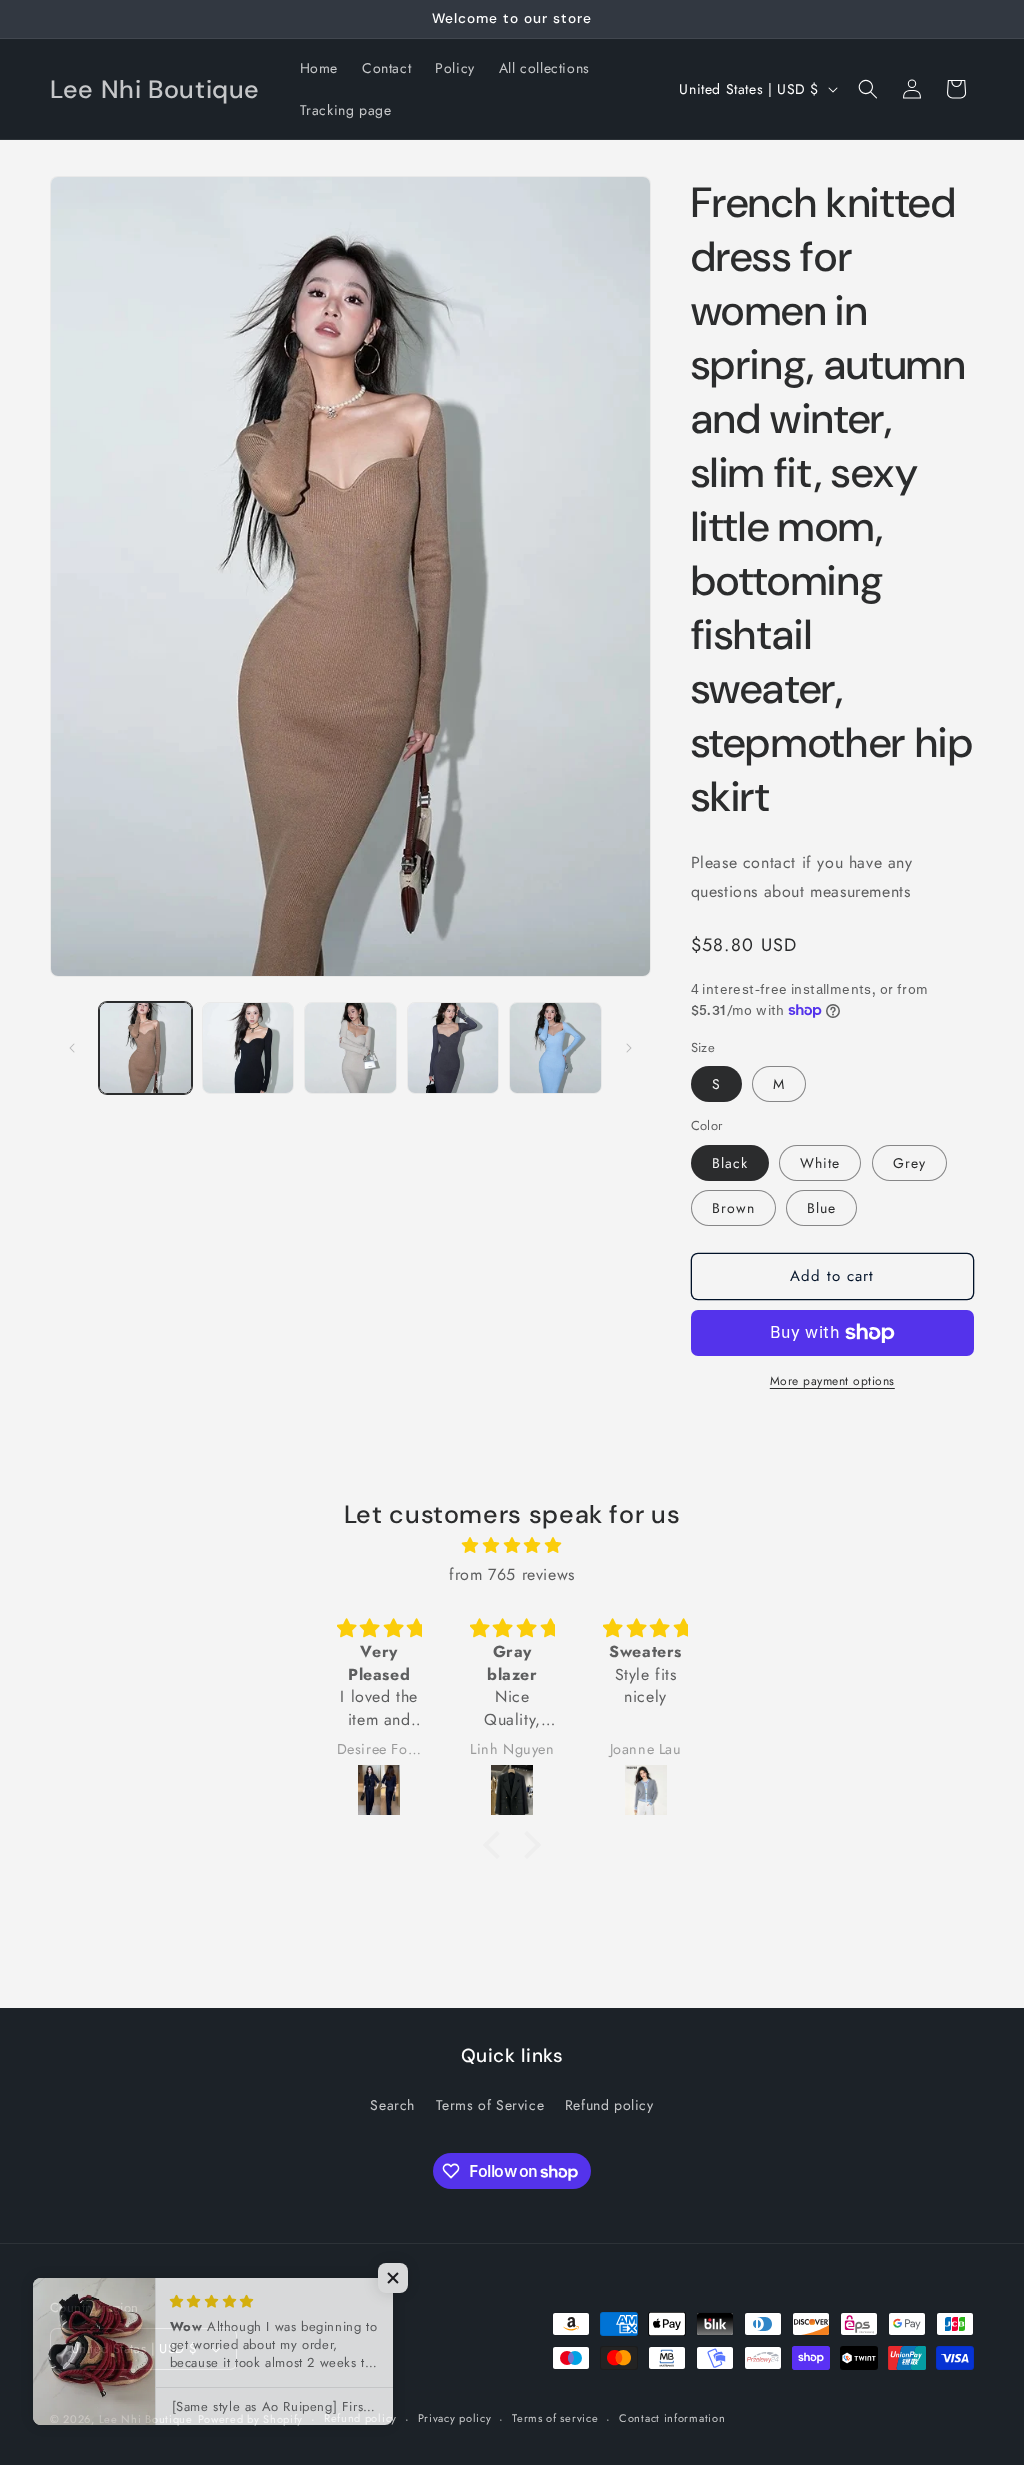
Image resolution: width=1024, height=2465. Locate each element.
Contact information (672, 2418)
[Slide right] (629, 1048)
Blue (821, 1208)
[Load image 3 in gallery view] (350, 1048)
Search (392, 2105)
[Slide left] (72, 1048)
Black (730, 1163)
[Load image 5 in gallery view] (555, 1048)
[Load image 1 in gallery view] (145, 1048)
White (820, 1163)
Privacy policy (455, 2418)
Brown (733, 1208)
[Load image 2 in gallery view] (248, 1048)
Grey (909, 1163)
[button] (868, 89)
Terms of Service (490, 2105)
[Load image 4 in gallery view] (453, 1048)
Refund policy (609, 2105)
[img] (512, 1546)
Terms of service (555, 2418)
